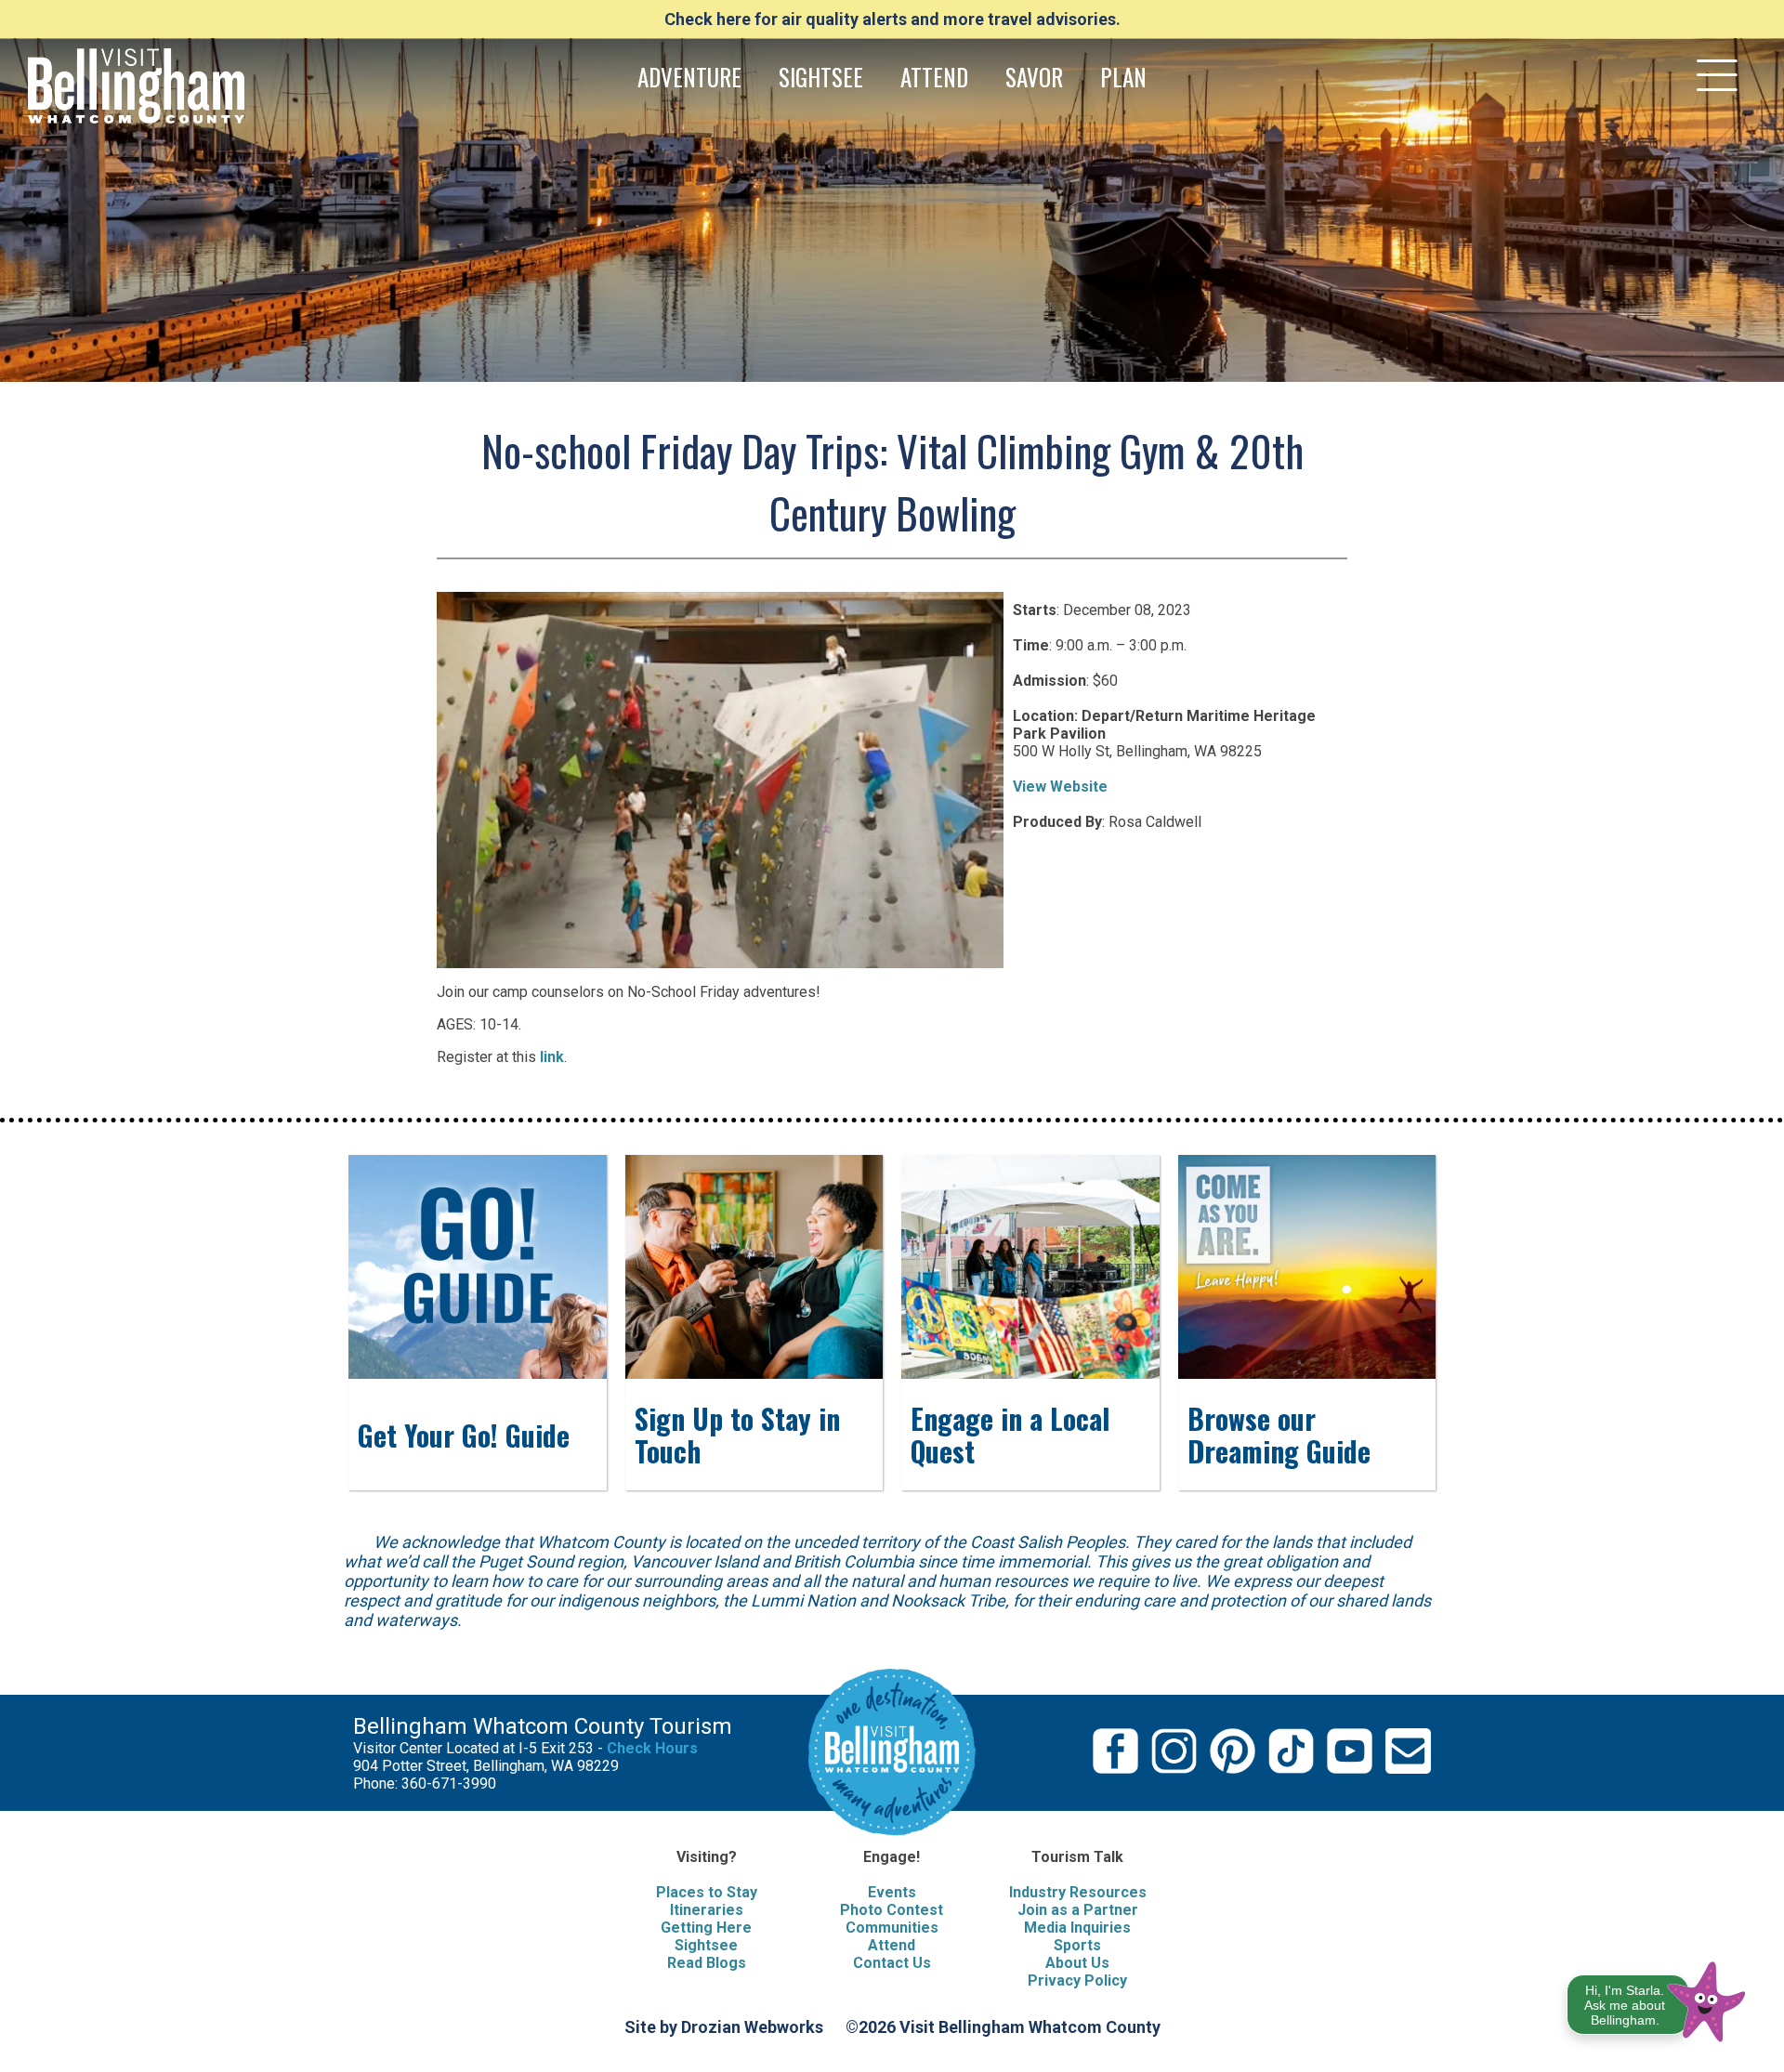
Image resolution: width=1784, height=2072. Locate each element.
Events (892, 1892)
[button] (1657, 1998)
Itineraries (707, 1910)
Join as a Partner (1078, 1910)
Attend (892, 1945)
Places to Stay (707, 1892)
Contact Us (892, 1963)
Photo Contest (892, 1910)
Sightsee (706, 1945)
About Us (1077, 1963)
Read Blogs (707, 1963)
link (552, 1057)
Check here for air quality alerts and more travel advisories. (892, 19)
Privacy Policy (1077, 1980)
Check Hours (652, 1748)
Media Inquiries (1077, 1928)
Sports (1077, 1945)
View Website (1060, 787)
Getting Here (706, 1928)
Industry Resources (1078, 1892)
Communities (892, 1928)
